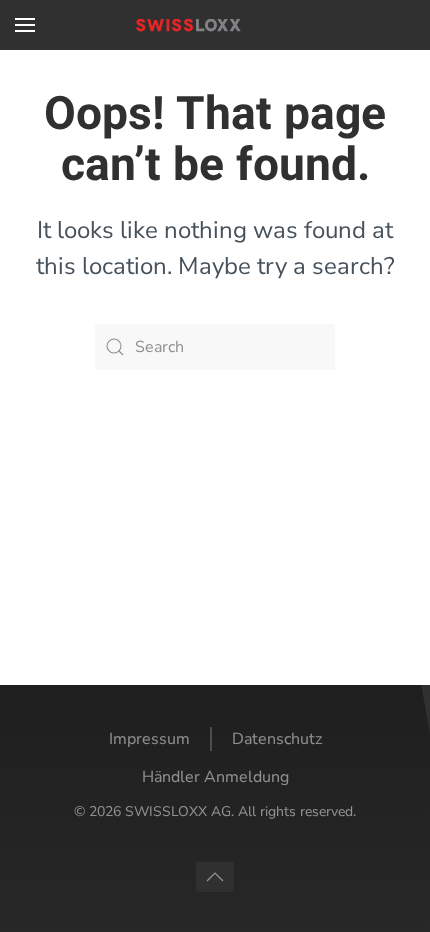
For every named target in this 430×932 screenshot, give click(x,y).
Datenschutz (277, 739)
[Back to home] (215, 25)
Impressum (149, 739)
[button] (25, 25)
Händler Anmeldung (215, 777)
